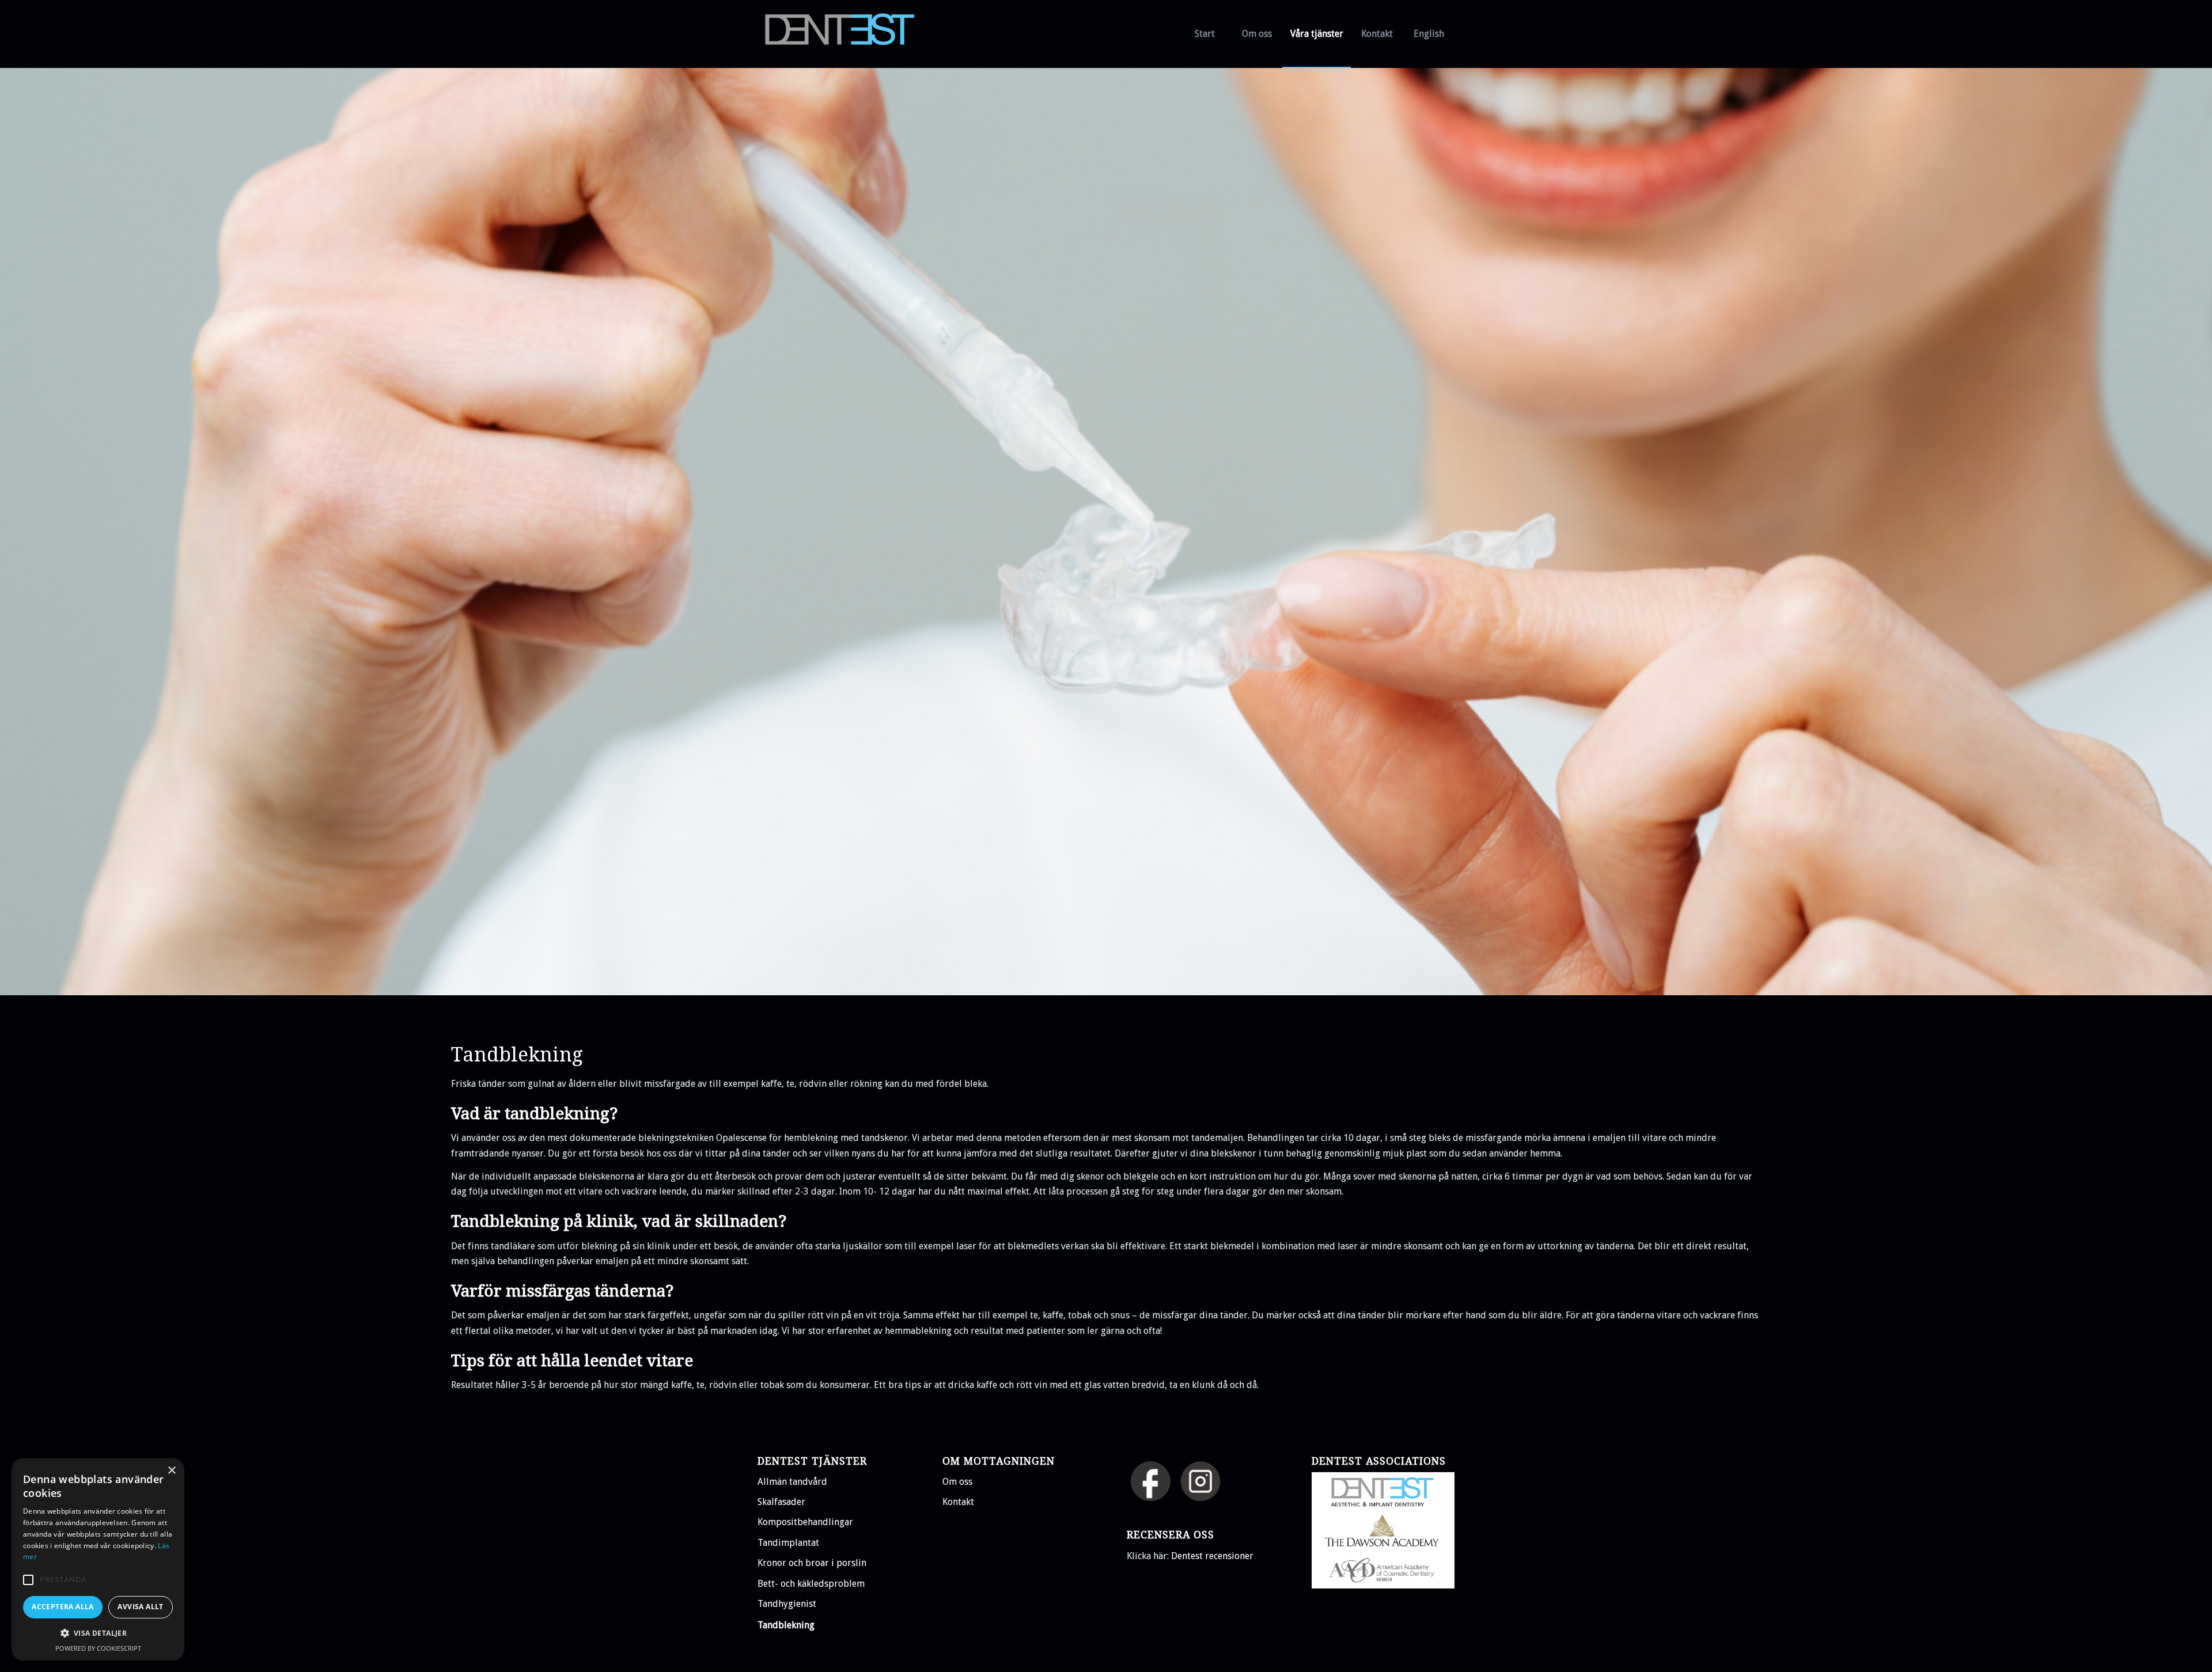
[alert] (98, 1559)
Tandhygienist (787, 1604)
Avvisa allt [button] (140, 1607)
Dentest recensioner (1212, 1556)
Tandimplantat (788, 1543)
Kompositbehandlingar (805, 1522)
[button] (28, 1580)
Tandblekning (786, 1625)
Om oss (957, 1482)
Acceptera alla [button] (63, 1607)
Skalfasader (781, 1502)
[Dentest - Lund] (844, 34)
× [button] (171, 1471)
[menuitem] (1205, 34)
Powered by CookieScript (98, 1648)
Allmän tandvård (792, 1482)
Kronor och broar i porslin (812, 1563)
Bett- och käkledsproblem (811, 1584)
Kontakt (958, 1502)
